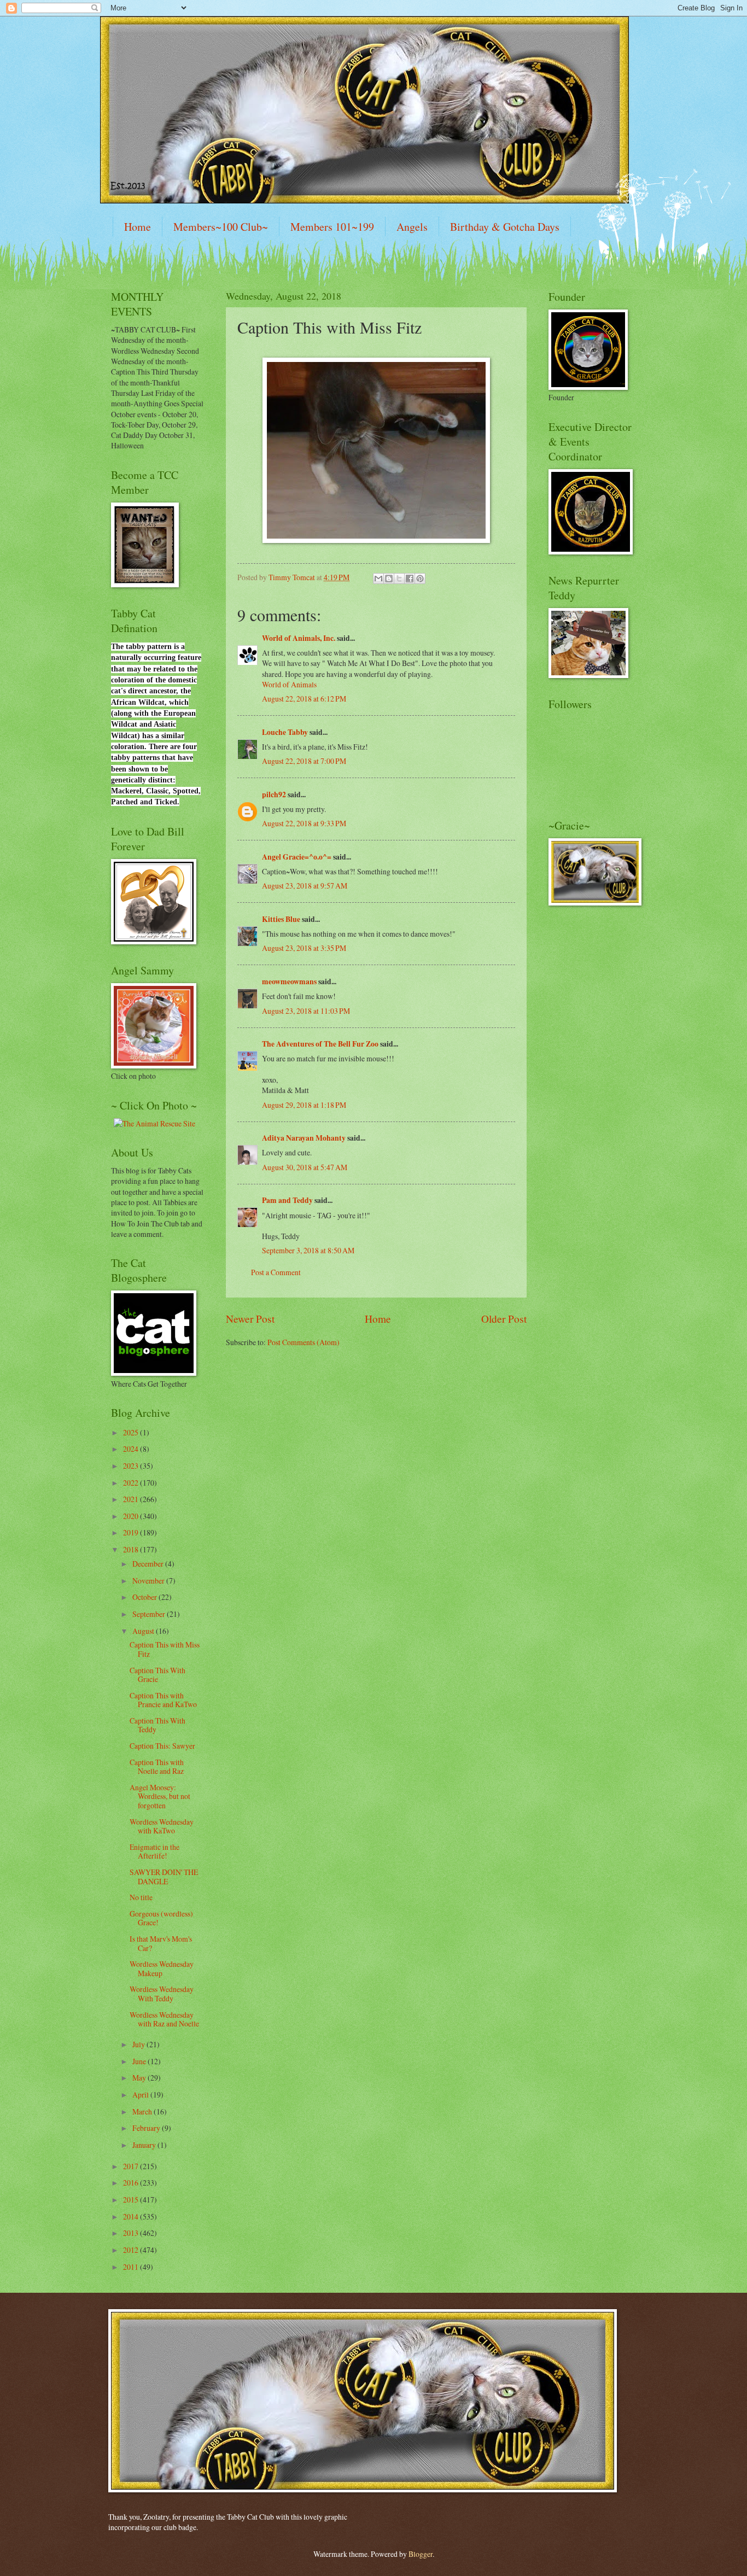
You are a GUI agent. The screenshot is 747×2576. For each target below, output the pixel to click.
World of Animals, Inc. (299, 638)
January (145, 2145)
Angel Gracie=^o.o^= (297, 857)
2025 (132, 1432)
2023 (132, 1466)
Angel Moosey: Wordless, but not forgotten (160, 1796)
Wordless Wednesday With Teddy (162, 1994)
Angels (412, 227)
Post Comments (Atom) (304, 1342)
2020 (132, 1516)
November (149, 1581)
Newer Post (250, 1319)
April (141, 2095)
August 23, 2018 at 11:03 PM (306, 1011)
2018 (132, 1549)
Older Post (504, 1319)
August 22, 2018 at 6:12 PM (304, 699)
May (140, 2078)
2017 (132, 2166)
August (144, 1631)
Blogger (421, 2554)
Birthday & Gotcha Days (505, 227)
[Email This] (378, 579)
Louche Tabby (285, 732)
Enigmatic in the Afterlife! (154, 1851)
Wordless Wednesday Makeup (162, 1968)
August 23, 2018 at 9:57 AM (305, 886)
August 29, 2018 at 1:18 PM (304, 1105)
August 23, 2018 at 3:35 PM (304, 948)
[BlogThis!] (389, 579)
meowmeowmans (289, 982)
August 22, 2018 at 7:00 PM (304, 761)
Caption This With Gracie (157, 1675)
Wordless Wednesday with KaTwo (162, 1826)
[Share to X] (399, 579)
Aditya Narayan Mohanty (304, 1138)
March (143, 2111)
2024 (132, 1449)
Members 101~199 (332, 227)
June (140, 2061)
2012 (132, 2250)
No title (141, 1897)
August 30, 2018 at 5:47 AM (305, 1167)
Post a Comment (276, 1272)
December (149, 1564)
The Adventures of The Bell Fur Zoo (320, 1044)
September (150, 1614)
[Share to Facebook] (410, 579)
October (145, 1597)
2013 (132, 2233)
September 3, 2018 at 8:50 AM (308, 1250)
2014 (132, 2216)
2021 (132, 1499)
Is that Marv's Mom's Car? (161, 1943)
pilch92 (274, 795)
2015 (132, 2200)
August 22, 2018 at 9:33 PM (304, 823)
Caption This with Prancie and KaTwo (163, 1700)
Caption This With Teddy (157, 1725)
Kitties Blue (281, 919)
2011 (132, 2267)
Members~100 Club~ (221, 227)
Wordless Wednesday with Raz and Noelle (164, 2019)
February (147, 2128)
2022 (132, 1483)
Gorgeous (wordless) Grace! (161, 1918)
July (139, 2044)
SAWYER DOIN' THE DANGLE (164, 1877)
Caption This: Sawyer (162, 1746)
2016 (132, 2183)
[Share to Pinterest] (420, 579)
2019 (132, 1532)
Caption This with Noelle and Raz (157, 1767)
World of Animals (289, 684)
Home (138, 227)
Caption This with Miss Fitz (165, 1649)
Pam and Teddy (288, 1200)
